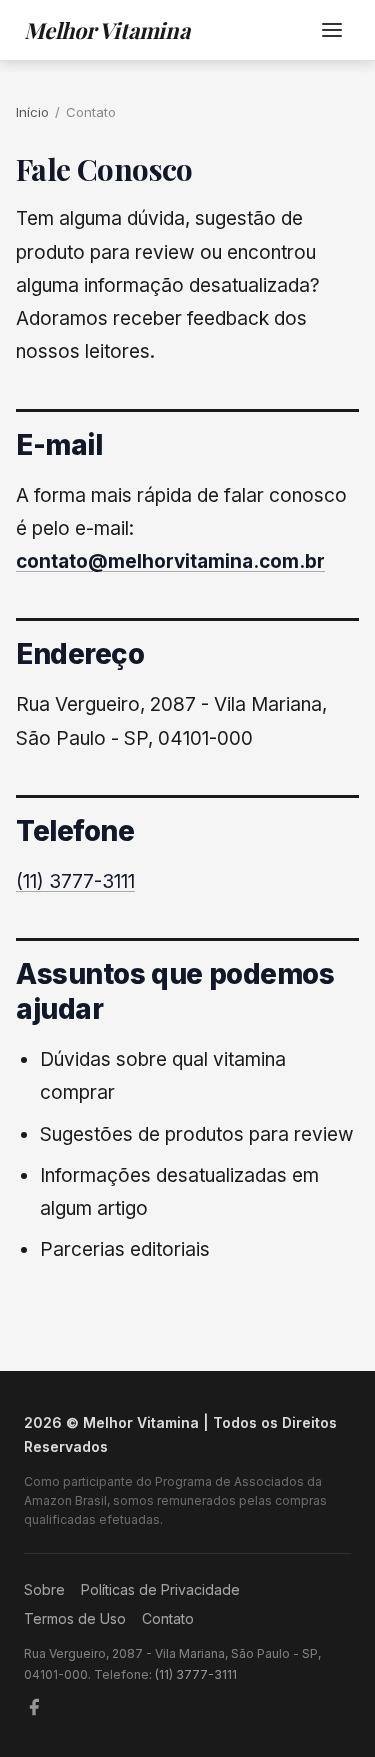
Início (32, 112)
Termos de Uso (75, 1618)
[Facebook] (34, 1707)
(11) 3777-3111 (75, 881)
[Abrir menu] (332, 30)
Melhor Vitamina (107, 30)
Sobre (44, 1589)
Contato (168, 1618)
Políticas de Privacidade (160, 1589)
